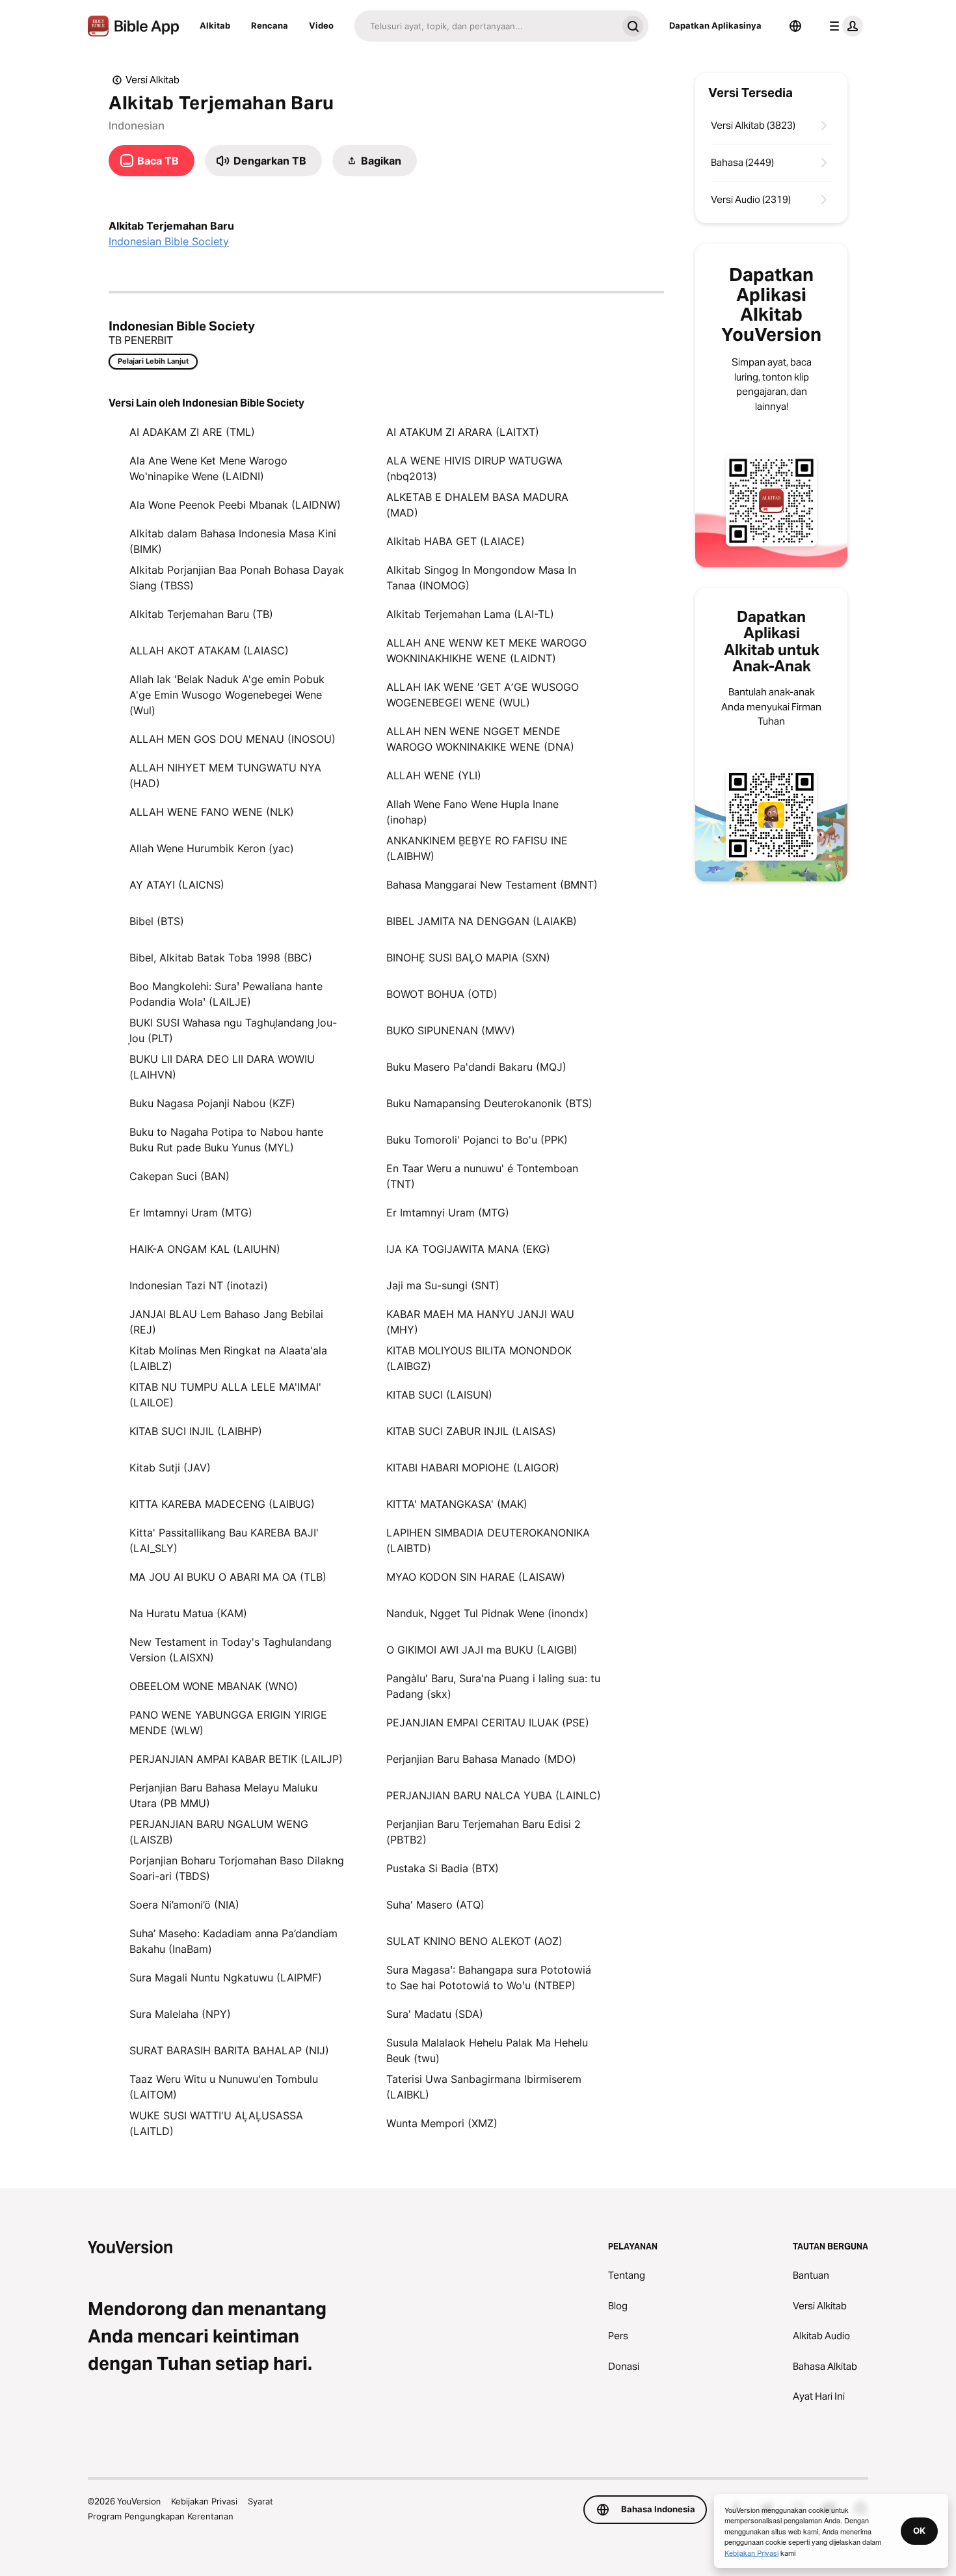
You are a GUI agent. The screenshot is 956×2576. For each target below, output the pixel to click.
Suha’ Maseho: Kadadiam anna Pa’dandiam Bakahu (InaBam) (233, 1941)
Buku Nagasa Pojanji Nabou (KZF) (212, 1103)
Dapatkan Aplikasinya (715, 25)
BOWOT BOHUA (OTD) (442, 994)
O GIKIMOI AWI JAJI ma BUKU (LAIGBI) (482, 1650)
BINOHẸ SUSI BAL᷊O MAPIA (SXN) (468, 958)
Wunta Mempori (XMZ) (442, 2123)
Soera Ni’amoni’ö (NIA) (184, 1905)
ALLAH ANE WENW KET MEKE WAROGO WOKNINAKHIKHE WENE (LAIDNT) (486, 651)
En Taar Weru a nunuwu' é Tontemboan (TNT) (482, 1176)
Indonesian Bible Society (169, 241)
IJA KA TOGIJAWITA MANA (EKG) (468, 1249)
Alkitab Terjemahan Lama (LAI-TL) (470, 614)
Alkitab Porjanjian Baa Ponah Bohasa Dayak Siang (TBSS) (237, 578)
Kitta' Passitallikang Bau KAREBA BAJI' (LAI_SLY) (224, 1540)
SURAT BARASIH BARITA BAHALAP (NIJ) (229, 2050)
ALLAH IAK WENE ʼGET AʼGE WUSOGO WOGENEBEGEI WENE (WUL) (483, 695)
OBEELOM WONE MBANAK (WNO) (214, 1686)
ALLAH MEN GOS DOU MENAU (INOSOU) (232, 739)
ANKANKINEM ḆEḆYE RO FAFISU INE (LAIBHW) (477, 848)
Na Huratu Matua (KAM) (188, 1613)
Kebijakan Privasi (204, 2501)
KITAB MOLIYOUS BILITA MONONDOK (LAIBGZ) (479, 1358)
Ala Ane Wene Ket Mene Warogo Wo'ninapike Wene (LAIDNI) (208, 468)
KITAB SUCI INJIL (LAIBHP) (196, 1431)
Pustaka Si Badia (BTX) (443, 1868)
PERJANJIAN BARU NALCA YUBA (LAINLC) (494, 1795)
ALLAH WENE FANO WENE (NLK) (212, 812)
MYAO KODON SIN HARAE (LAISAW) (476, 1577)
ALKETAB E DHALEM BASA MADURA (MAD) (477, 505)
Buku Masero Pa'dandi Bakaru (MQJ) (476, 1067)
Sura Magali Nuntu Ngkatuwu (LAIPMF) (226, 1978)
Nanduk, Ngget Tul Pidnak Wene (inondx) (487, 1613)
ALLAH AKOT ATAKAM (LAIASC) (209, 651)
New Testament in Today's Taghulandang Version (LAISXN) (231, 1650)
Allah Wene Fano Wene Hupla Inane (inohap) (472, 812)
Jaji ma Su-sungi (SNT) (443, 1285)
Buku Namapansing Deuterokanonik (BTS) (489, 1103)
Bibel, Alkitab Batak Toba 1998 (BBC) (221, 958)
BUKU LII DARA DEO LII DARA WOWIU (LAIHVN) (222, 1067)
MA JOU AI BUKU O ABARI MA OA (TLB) (228, 1577)
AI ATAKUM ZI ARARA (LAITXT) (463, 432)
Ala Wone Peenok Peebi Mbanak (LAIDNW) (235, 505)
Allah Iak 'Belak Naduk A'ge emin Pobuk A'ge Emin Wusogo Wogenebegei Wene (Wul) (227, 695)
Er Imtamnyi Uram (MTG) (191, 1213)
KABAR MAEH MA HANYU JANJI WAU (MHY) (480, 1322)
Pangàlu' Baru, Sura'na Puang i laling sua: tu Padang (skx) (493, 1686)
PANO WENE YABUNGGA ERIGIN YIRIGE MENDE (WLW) (228, 1723)
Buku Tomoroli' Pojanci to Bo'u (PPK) (477, 1140)
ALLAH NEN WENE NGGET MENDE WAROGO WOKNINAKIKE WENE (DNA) (480, 739)
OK (919, 2530)
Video (321, 25)
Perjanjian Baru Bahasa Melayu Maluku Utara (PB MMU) (223, 1795)
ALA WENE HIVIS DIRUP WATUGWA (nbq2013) (474, 468)
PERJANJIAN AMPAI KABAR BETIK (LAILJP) (236, 1759)
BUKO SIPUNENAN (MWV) (451, 1030)
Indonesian (137, 126)
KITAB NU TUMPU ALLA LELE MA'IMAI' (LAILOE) (225, 1395)
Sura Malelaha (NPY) (180, 2014)
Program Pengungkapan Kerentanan (161, 2516)
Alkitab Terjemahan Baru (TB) (201, 614)
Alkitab (215, 25)
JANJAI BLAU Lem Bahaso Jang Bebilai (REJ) (226, 1322)
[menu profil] (843, 26)
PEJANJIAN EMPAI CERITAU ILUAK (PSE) (488, 1723)
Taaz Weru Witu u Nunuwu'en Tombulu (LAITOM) (224, 2087)
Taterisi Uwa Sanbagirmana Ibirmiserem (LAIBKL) (484, 2087)
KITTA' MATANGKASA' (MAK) (457, 1504)
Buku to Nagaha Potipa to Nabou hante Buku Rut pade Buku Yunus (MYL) (226, 1140)
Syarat (260, 2501)
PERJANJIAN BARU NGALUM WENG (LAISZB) (219, 1832)
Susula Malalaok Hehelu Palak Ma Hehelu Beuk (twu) (487, 2050)
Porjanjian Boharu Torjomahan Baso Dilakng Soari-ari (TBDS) (237, 1868)
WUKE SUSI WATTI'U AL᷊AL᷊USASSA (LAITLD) (216, 2123)
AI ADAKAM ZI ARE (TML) (192, 432)
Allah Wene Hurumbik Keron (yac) (212, 848)
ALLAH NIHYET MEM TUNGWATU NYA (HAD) (225, 775)
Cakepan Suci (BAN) (179, 1176)
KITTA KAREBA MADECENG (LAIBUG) (222, 1504)
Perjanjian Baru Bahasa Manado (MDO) (481, 1759)
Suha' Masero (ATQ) (435, 1905)
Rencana (270, 25)
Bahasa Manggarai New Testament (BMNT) (492, 885)
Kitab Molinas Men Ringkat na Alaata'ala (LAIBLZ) (228, 1358)
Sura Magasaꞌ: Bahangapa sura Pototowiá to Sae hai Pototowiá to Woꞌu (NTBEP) (489, 1978)
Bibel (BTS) (157, 921)
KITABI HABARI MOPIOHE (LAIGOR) (473, 1468)
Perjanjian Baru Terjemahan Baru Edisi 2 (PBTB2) (484, 1832)
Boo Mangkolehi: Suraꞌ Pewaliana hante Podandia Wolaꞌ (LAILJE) (226, 994)
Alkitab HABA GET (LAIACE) (456, 541)
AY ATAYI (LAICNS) (177, 885)
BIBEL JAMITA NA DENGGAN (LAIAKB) (482, 921)
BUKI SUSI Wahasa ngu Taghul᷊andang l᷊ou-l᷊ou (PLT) (233, 1030)
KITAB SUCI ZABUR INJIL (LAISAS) (471, 1431)
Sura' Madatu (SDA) (435, 2014)
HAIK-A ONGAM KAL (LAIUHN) (205, 1249)
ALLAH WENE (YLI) (434, 775)
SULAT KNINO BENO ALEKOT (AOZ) (474, 1941)
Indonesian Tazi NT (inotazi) (199, 1285)
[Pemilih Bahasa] (795, 26)
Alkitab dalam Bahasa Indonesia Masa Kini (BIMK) (233, 541)
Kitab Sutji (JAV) (170, 1468)
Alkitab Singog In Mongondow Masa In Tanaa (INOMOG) (481, 578)
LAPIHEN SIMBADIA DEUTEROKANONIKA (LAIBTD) (488, 1540)
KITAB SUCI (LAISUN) (439, 1395)
